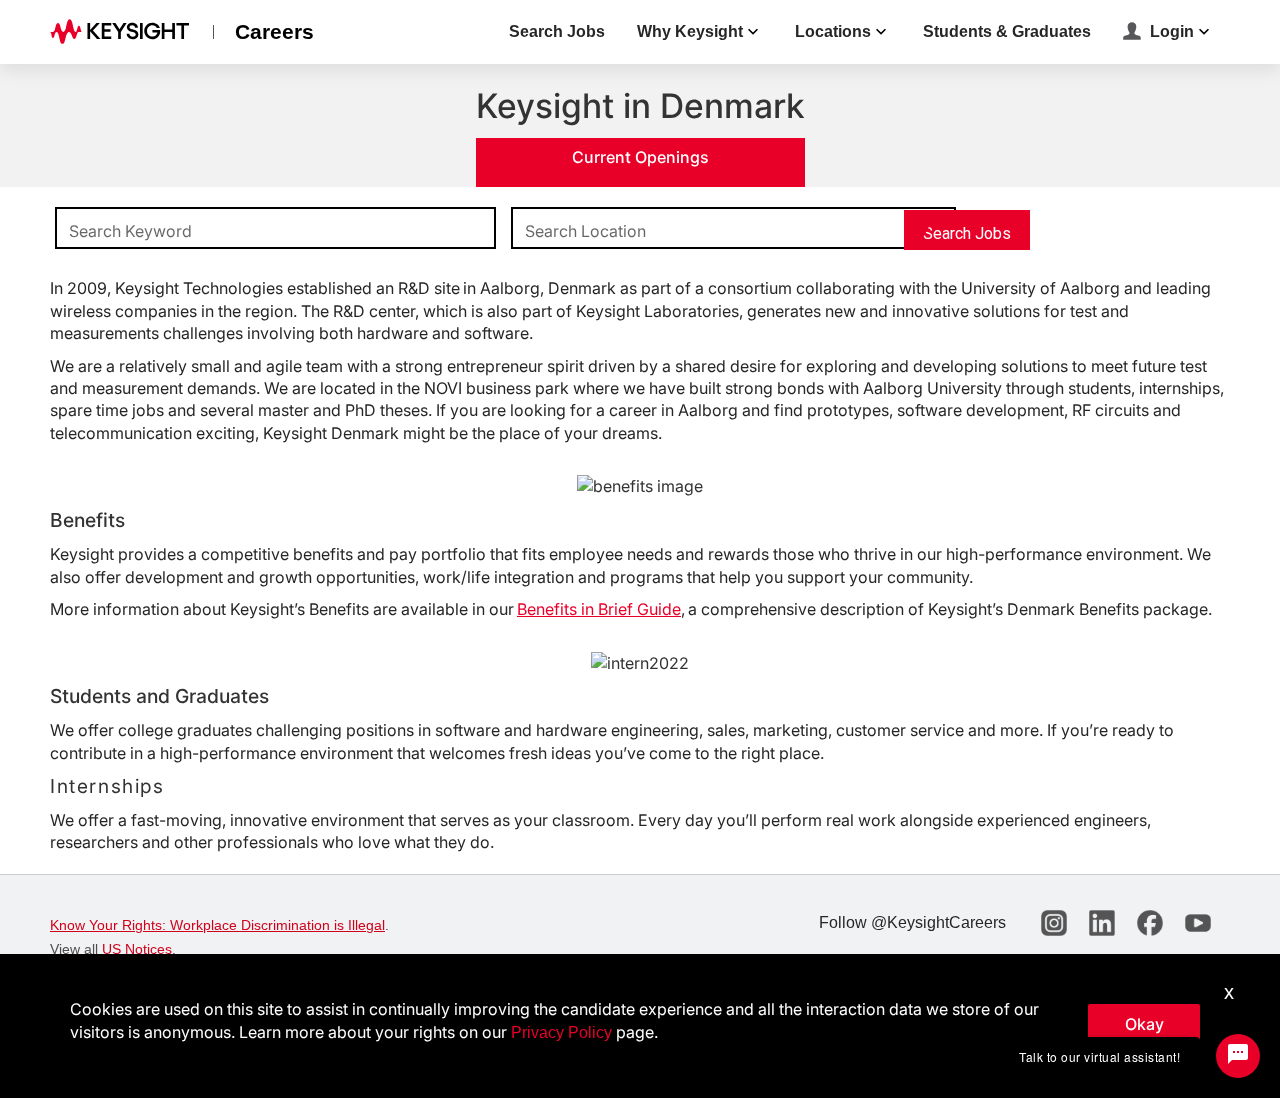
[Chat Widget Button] (1238, 1056)
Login (1172, 31)
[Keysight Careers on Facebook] (1150, 923)
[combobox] (275, 229)
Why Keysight (690, 31)
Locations (833, 31)
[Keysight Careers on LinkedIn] (1102, 923)
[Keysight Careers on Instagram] (1054, 923)
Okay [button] (1144, 1024)
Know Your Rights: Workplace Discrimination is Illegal (217, 925)
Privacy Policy (561, 1032)
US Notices (137, 949)
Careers (274, 31)
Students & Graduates (1007, 31)
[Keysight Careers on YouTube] (1198, 923)
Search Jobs (557, 31)
